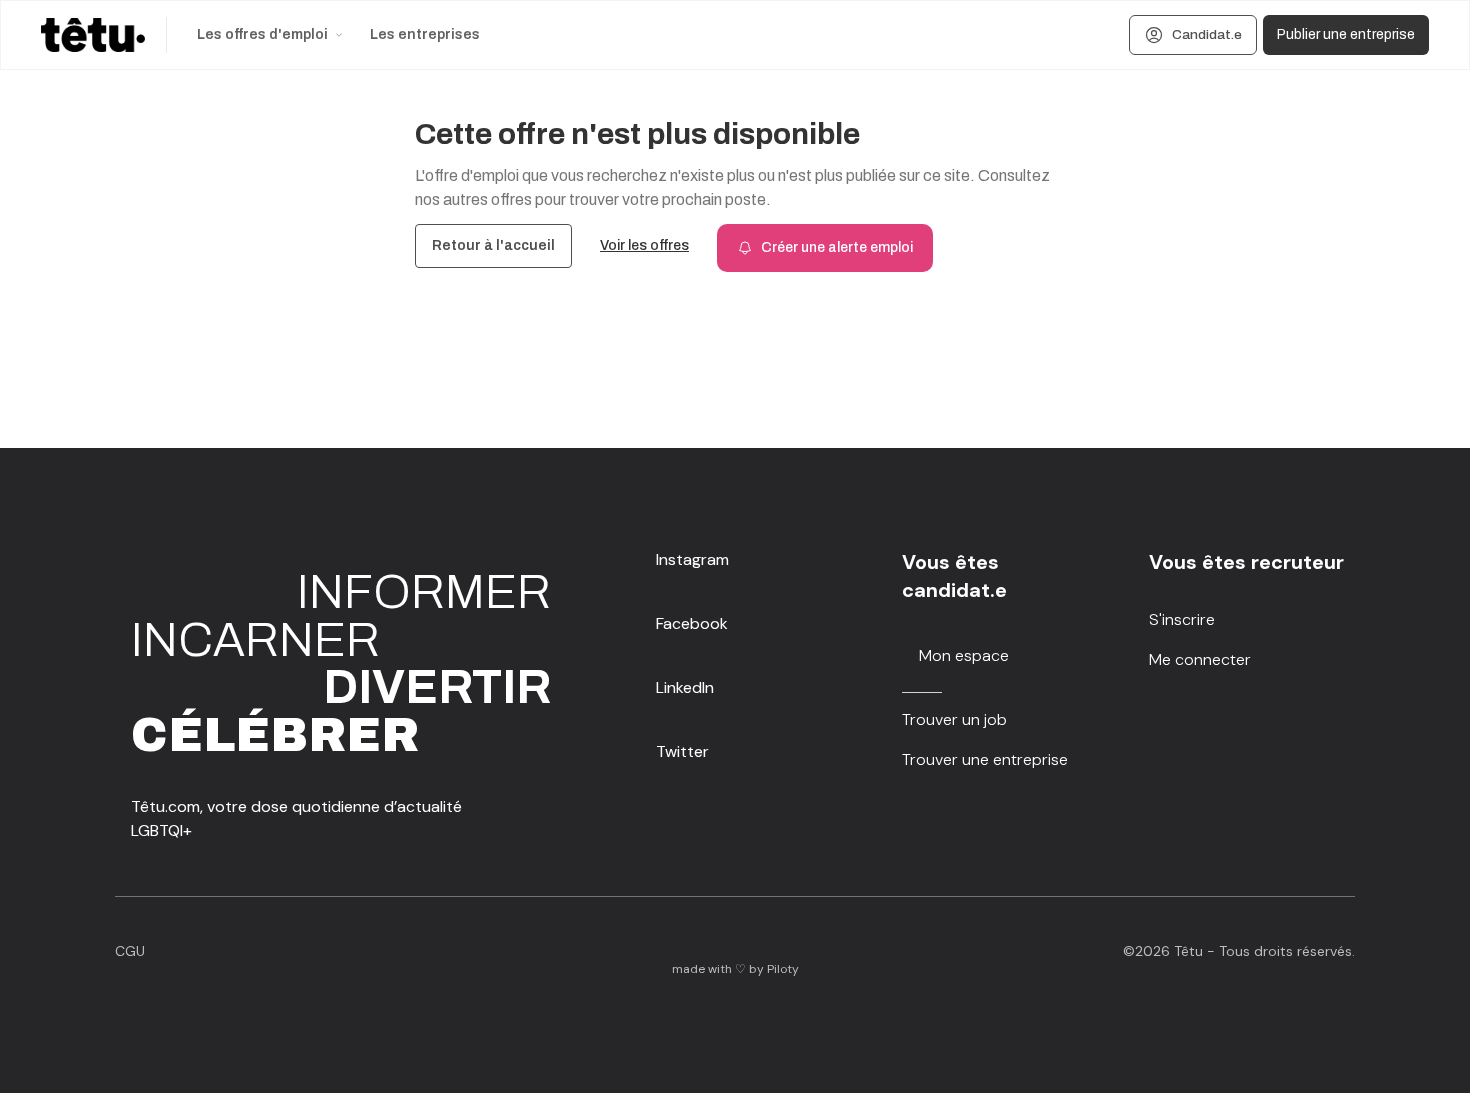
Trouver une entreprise (985, 759)
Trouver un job (954, 719)
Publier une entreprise (1346, 34)
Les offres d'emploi (262, 34)
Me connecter (1200, 659)
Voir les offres (644, 245)
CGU (130, 951)
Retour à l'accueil (493, 245)
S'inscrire (1182, 619)
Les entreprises (425, 34)
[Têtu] (93, 35)
